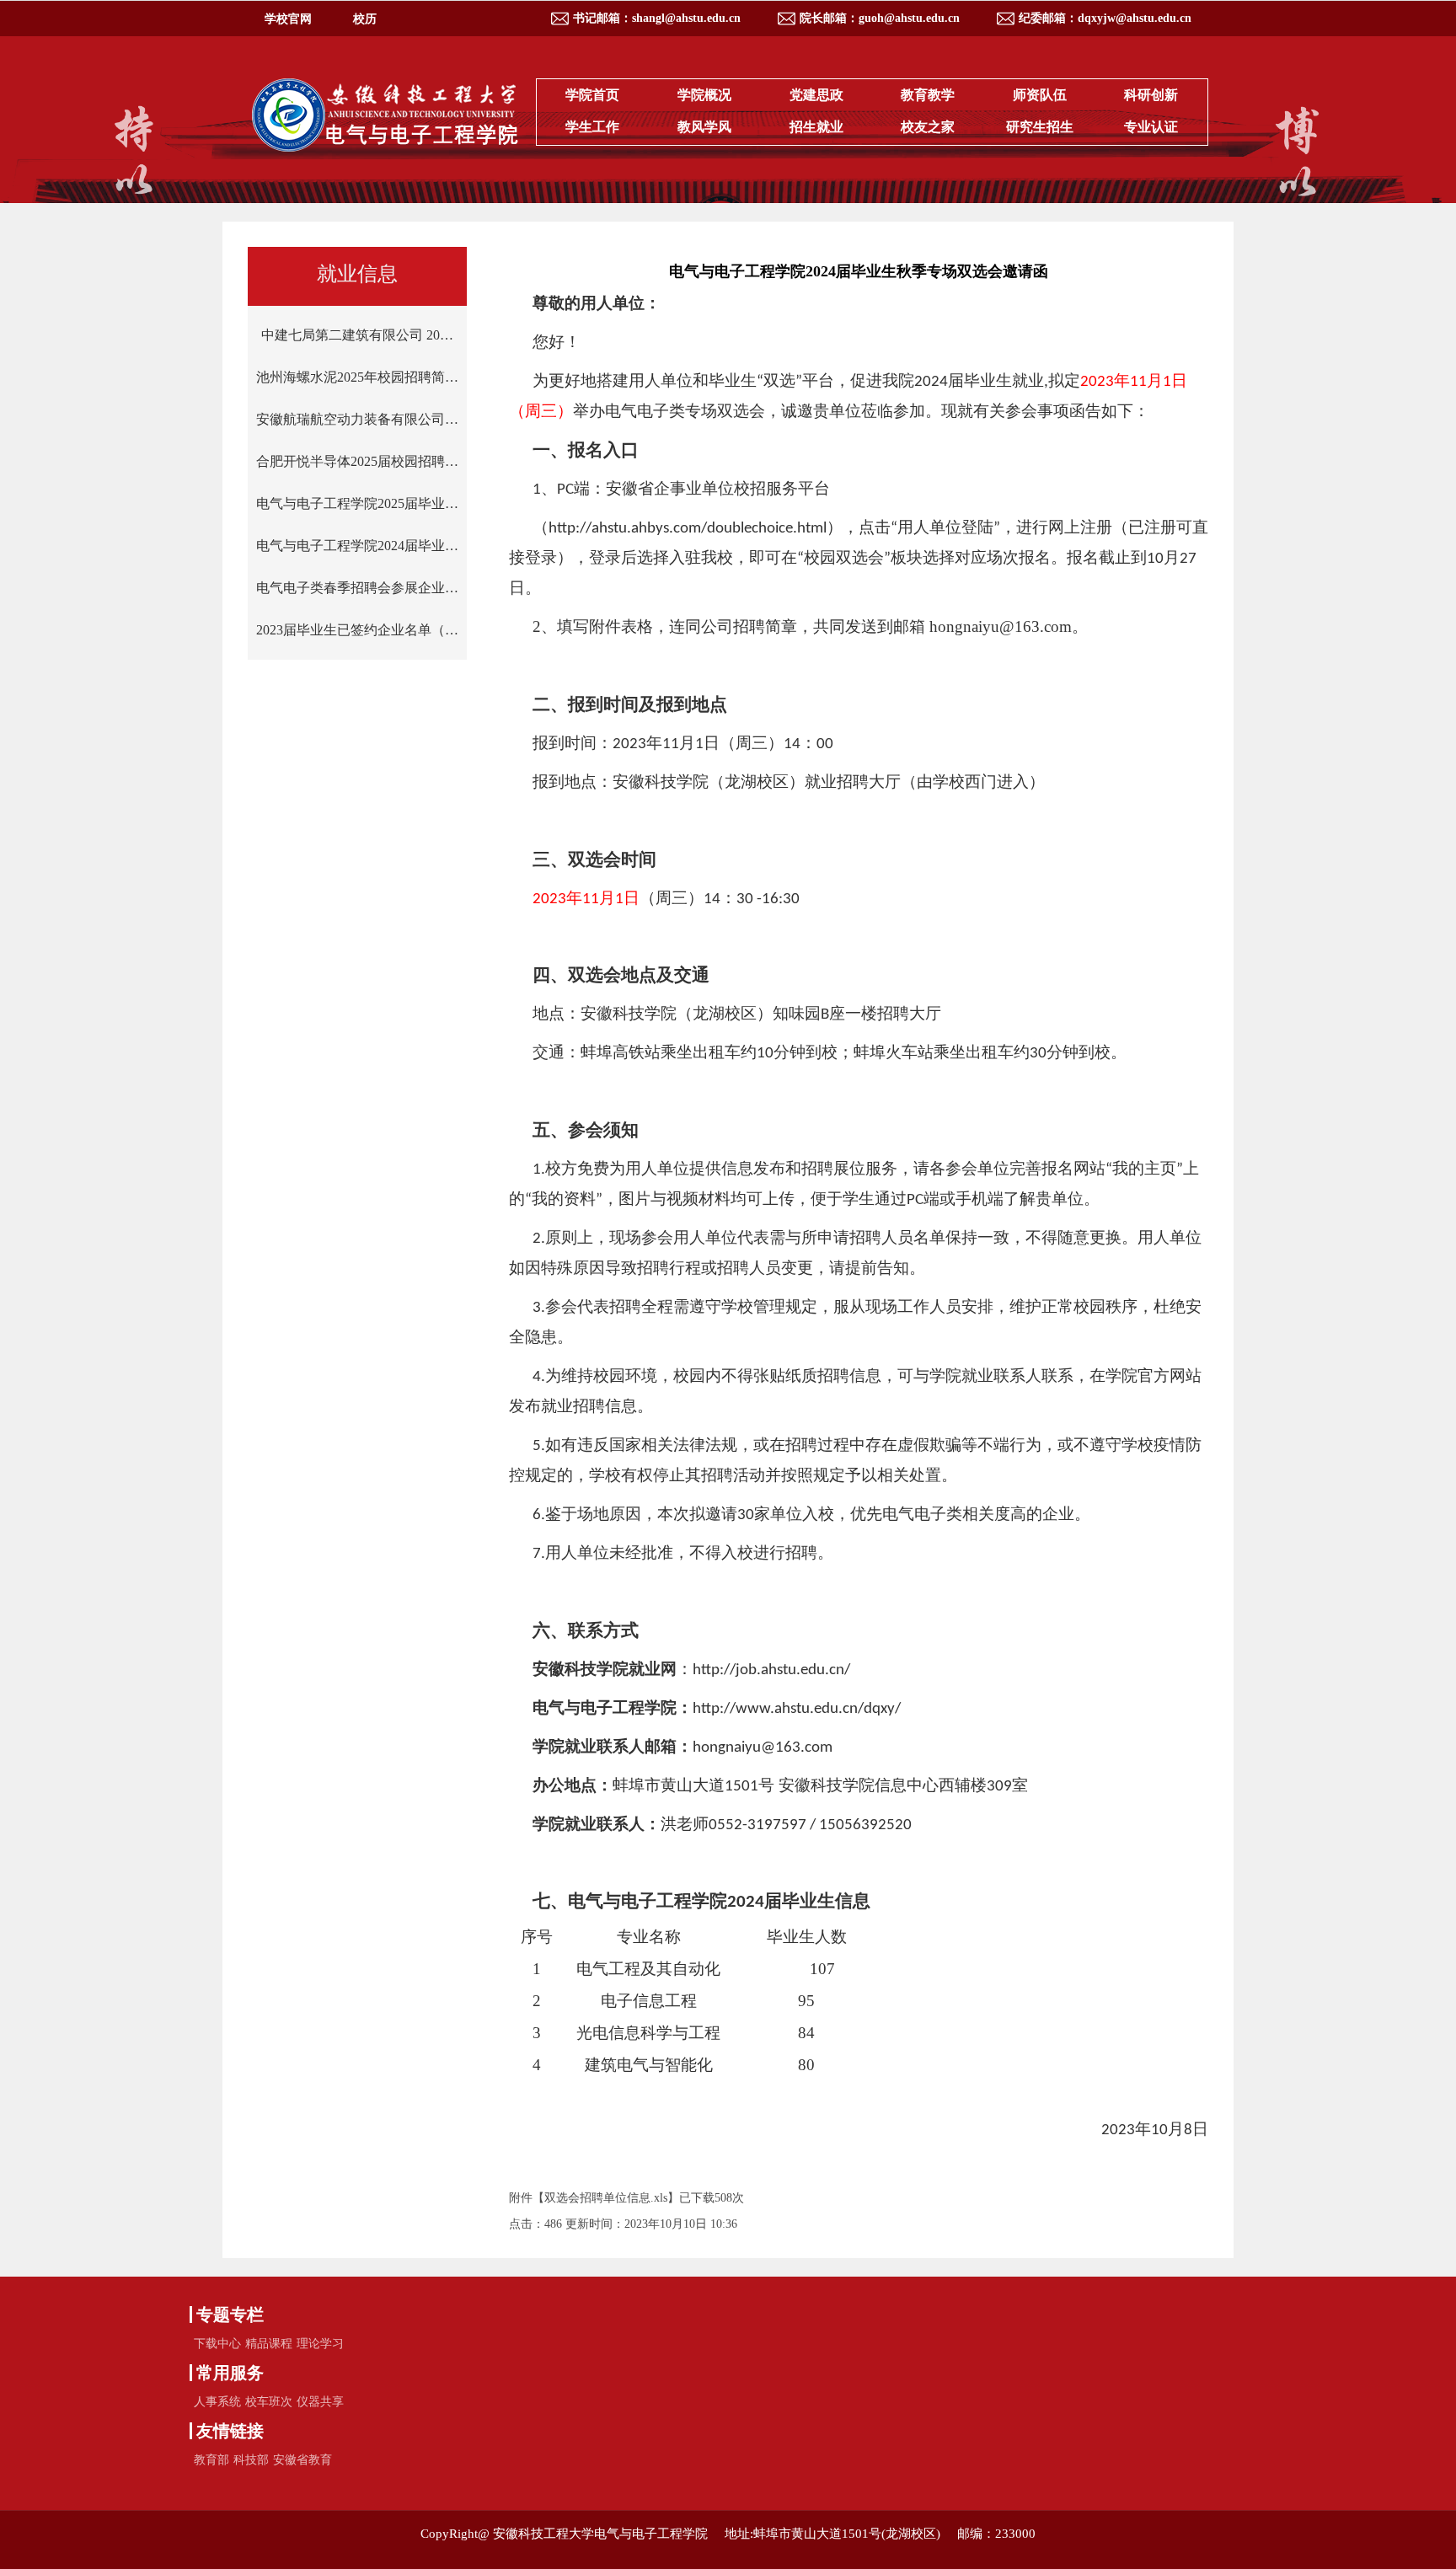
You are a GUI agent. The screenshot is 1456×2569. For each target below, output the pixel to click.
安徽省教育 (302, 2460)
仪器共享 (320, 2402)
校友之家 (928, 127)
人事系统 (217, 2402)
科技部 (251, 2460)
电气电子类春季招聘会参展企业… (357, 588)
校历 (365, 19)
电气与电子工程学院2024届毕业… (357, 546)
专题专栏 (230, 2315)
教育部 (211, 2460)
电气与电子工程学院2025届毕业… (357, 503)
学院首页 (592, 95)
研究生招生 (1040, 127)
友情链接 (230, 2431)
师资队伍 (1040, 95)
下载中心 (217, 2344)
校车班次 (269, 2402)
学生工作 (592, 127)
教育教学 (928, 95)
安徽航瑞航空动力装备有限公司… (357, 419)
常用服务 (230, 2373)
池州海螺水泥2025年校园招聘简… (357, 377)
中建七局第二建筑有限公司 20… (357, 335)
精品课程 (269, 2344)
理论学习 (320, 2344)
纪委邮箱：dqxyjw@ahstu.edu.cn (1105, 18)
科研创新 (1151, 95)
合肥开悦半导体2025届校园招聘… (357, 461)
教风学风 (704, 127)
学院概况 (704, 95)
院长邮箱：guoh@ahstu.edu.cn (880, 18)
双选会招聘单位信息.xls (606, 2198)
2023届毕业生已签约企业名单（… (357, 630)
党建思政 (816, 95)
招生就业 (816, 127)
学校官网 (288, 19)
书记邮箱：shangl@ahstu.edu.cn (657, 18)
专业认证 (1151, 127)
